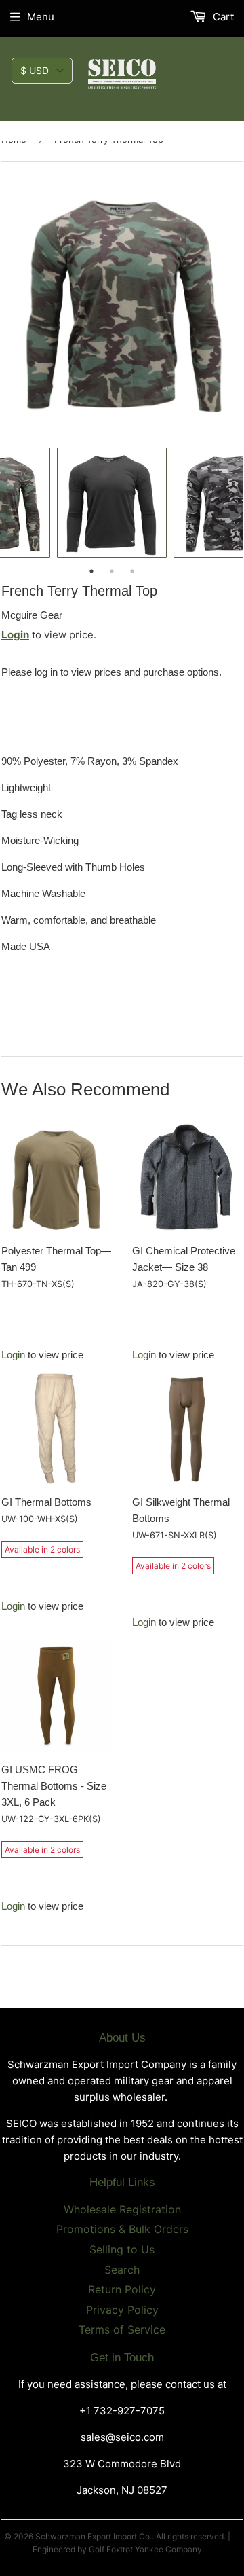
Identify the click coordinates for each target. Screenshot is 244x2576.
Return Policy (122, 2289)
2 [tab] (112, 571)
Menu (41, 17)
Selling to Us (122, 2249)
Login (15, 635)
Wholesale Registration (122, 2209)
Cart (222, 17)
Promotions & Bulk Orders (122, 2229)
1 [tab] (91, 571)
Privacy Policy (122, 2310)
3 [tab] (132, 571)
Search (122, 2270)
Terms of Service (122, 2329)
